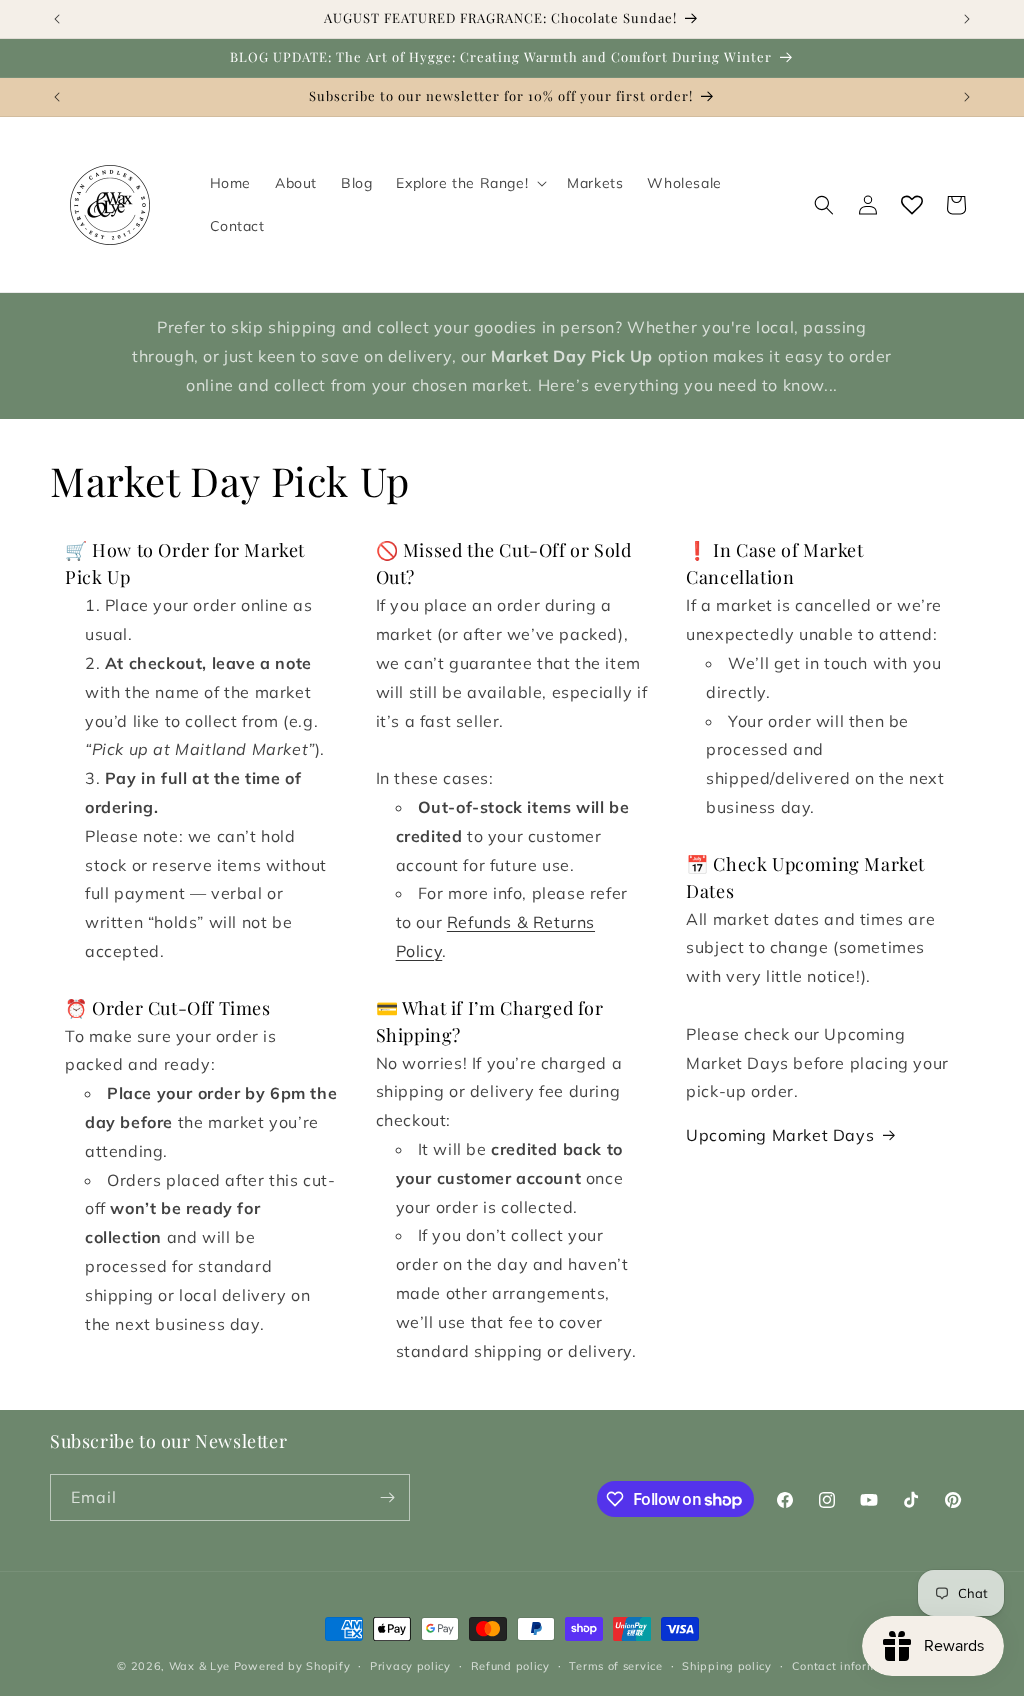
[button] (469, 183)
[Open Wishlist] (912, 205)
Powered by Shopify (292, 1666)
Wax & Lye (199, 1666)
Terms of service (615, 1666)
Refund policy (510, 1666)
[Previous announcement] (57, 19)
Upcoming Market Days (780, 1135)
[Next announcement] (967, 19)
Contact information (849, 1666)
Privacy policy (410, 1666)
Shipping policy (727, 1666)
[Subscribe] (387, 1497)
